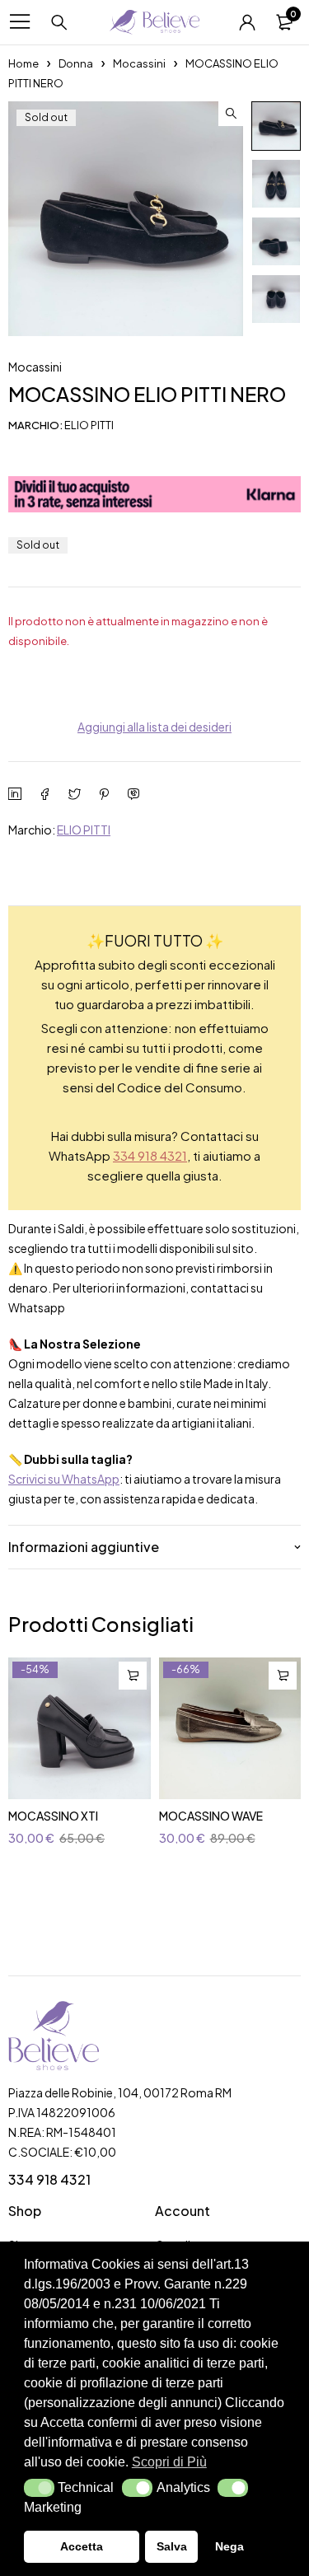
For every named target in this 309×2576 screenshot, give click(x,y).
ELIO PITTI (84, 830)
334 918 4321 (150, 1155)
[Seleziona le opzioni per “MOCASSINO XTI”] (133, 1676)
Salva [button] (172, 2546)
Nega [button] (229, 2546)
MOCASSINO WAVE (211, 1816)
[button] (39, 2488)
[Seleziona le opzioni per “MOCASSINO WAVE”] (283, 1676)
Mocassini (139, 63)
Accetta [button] (82, 2546)
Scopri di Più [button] (169, 2462)
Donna (76, 63)
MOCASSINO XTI (53, 1816)
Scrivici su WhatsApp (64, 1479)
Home (23, 63)
